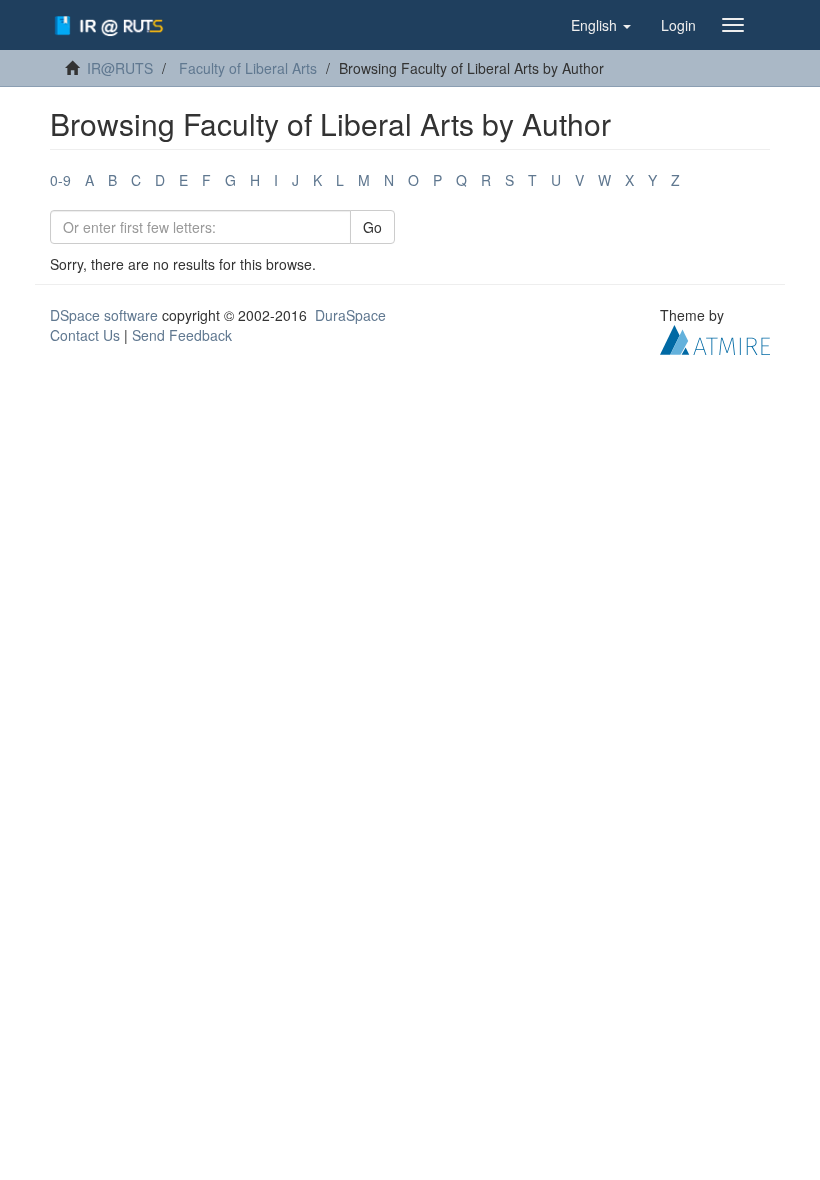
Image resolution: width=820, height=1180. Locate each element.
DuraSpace (350, 315)
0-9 (60, 180)
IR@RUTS (120, 68)
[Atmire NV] (715, 338)
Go (372, 227)
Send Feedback (182, 335)
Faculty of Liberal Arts (248, 68)
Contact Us (85, 335)
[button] (601, 25)
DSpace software (104, 315)
